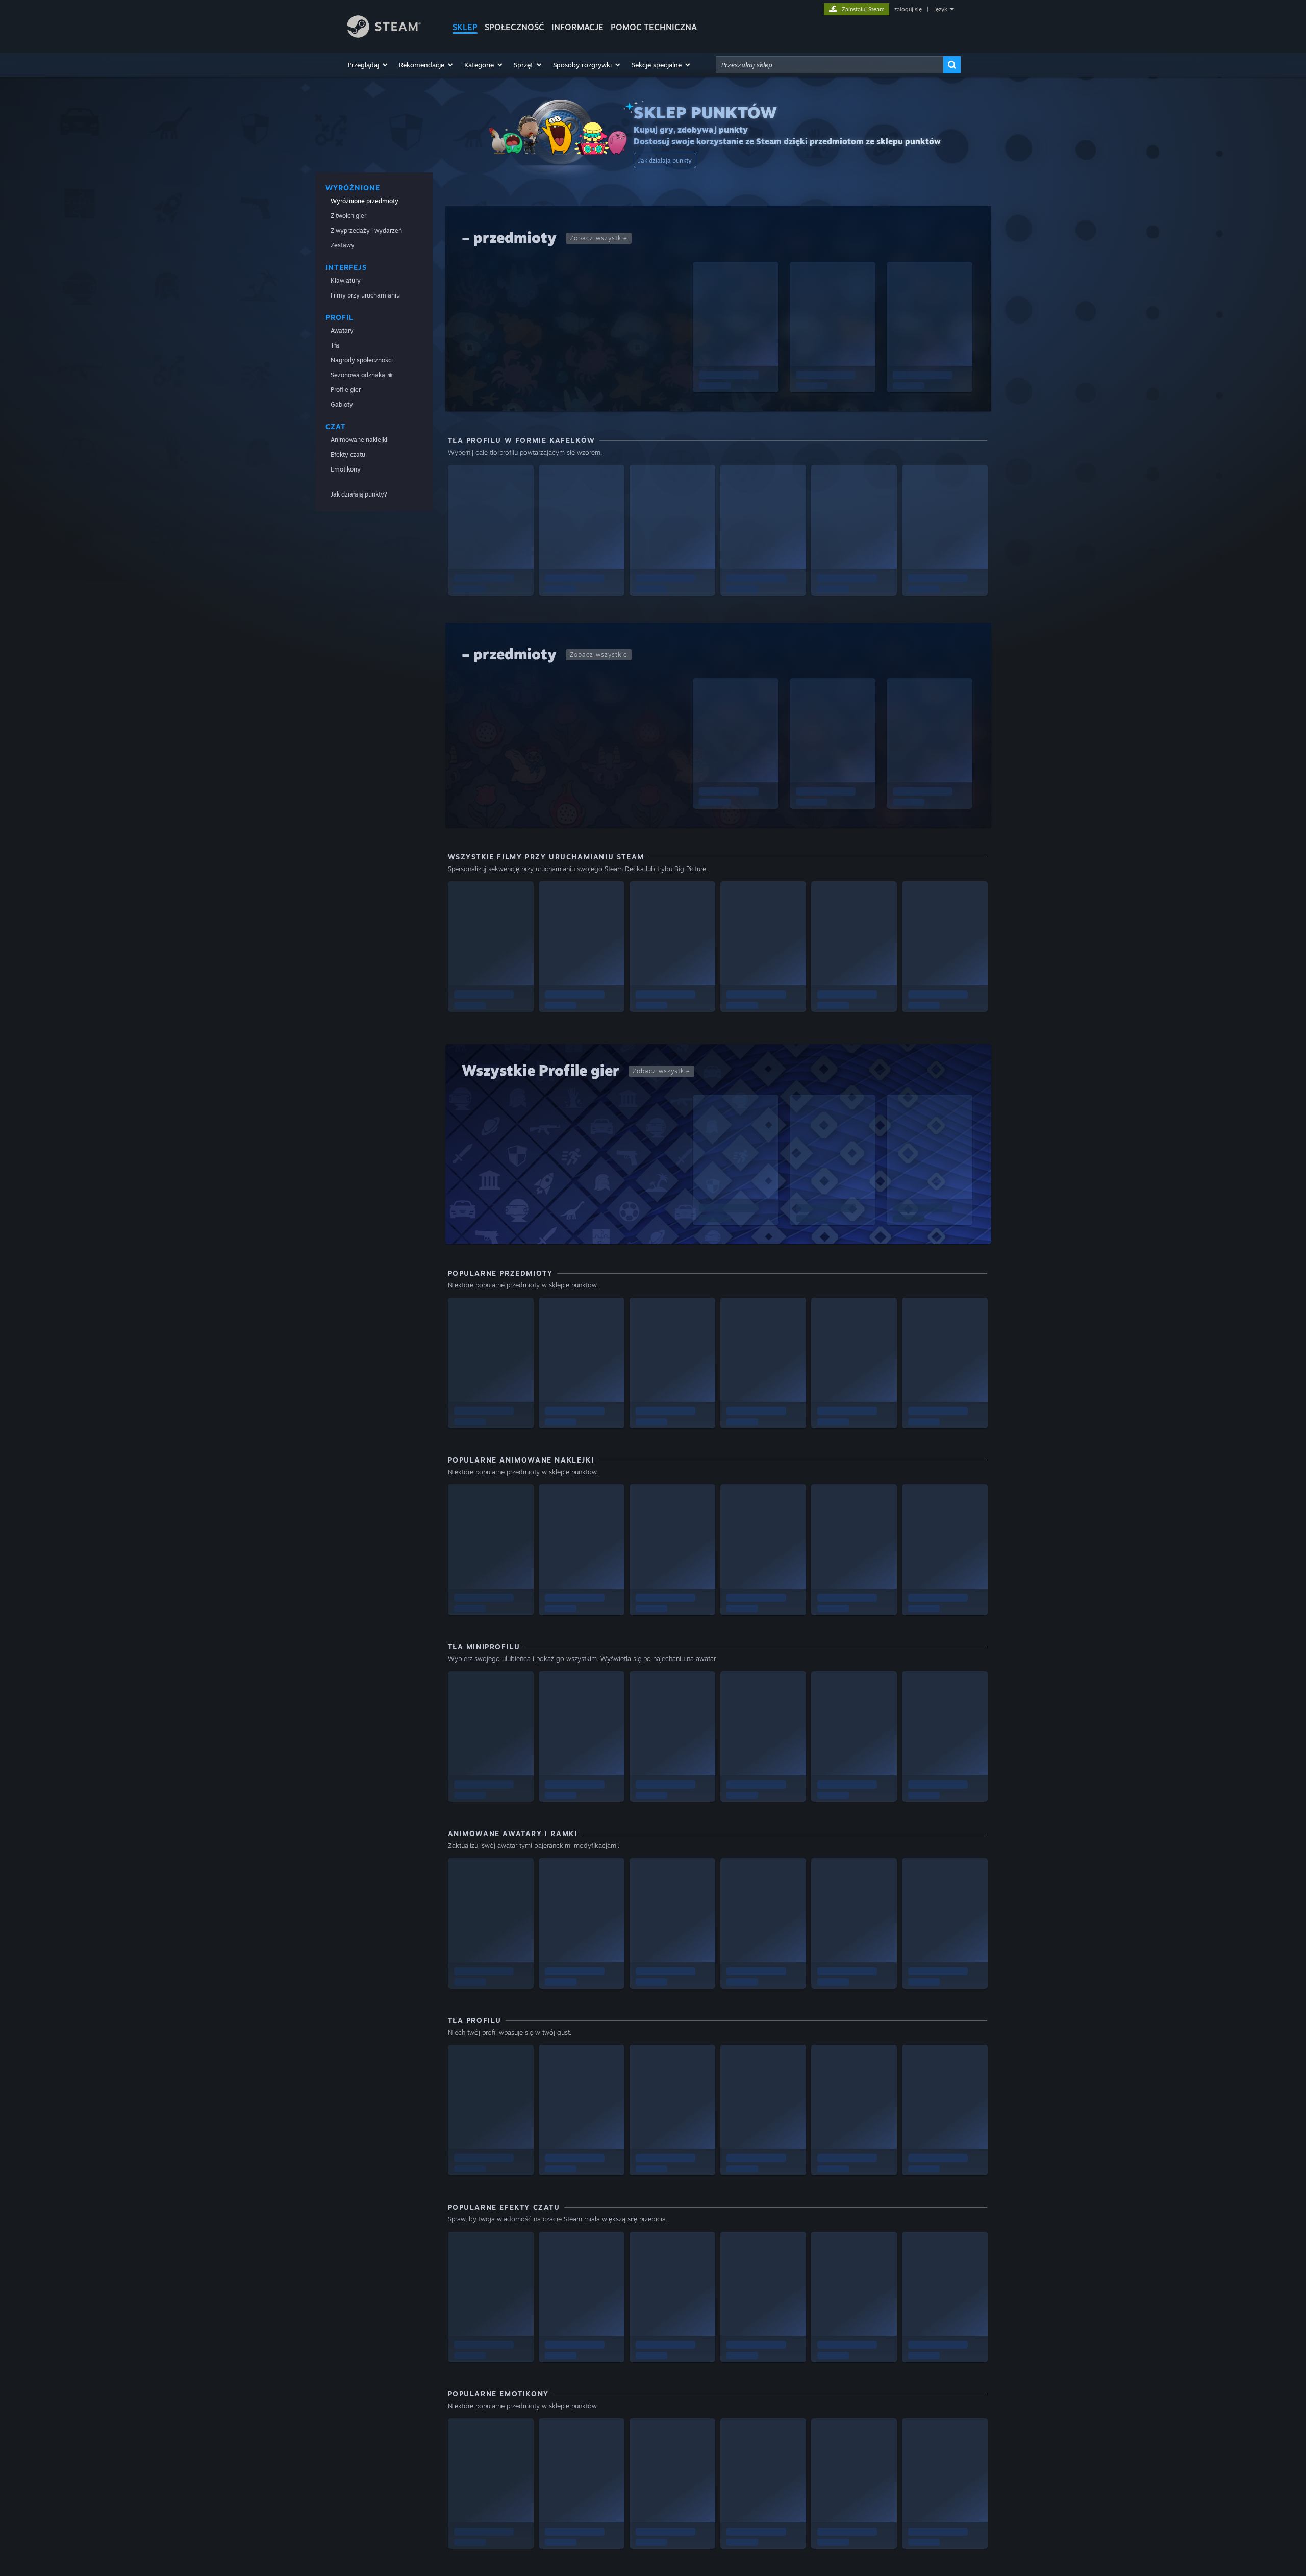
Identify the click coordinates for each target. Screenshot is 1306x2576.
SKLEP (465, 27)
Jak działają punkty (665, 160)
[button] (368, 65)
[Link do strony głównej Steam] (384, 35)
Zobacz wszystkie (599, 238)
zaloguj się (908, 9)
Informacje (577, 27)
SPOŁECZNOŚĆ (514, 27)
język (941, 9)
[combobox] (830, 65)
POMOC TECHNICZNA (654, 27)
